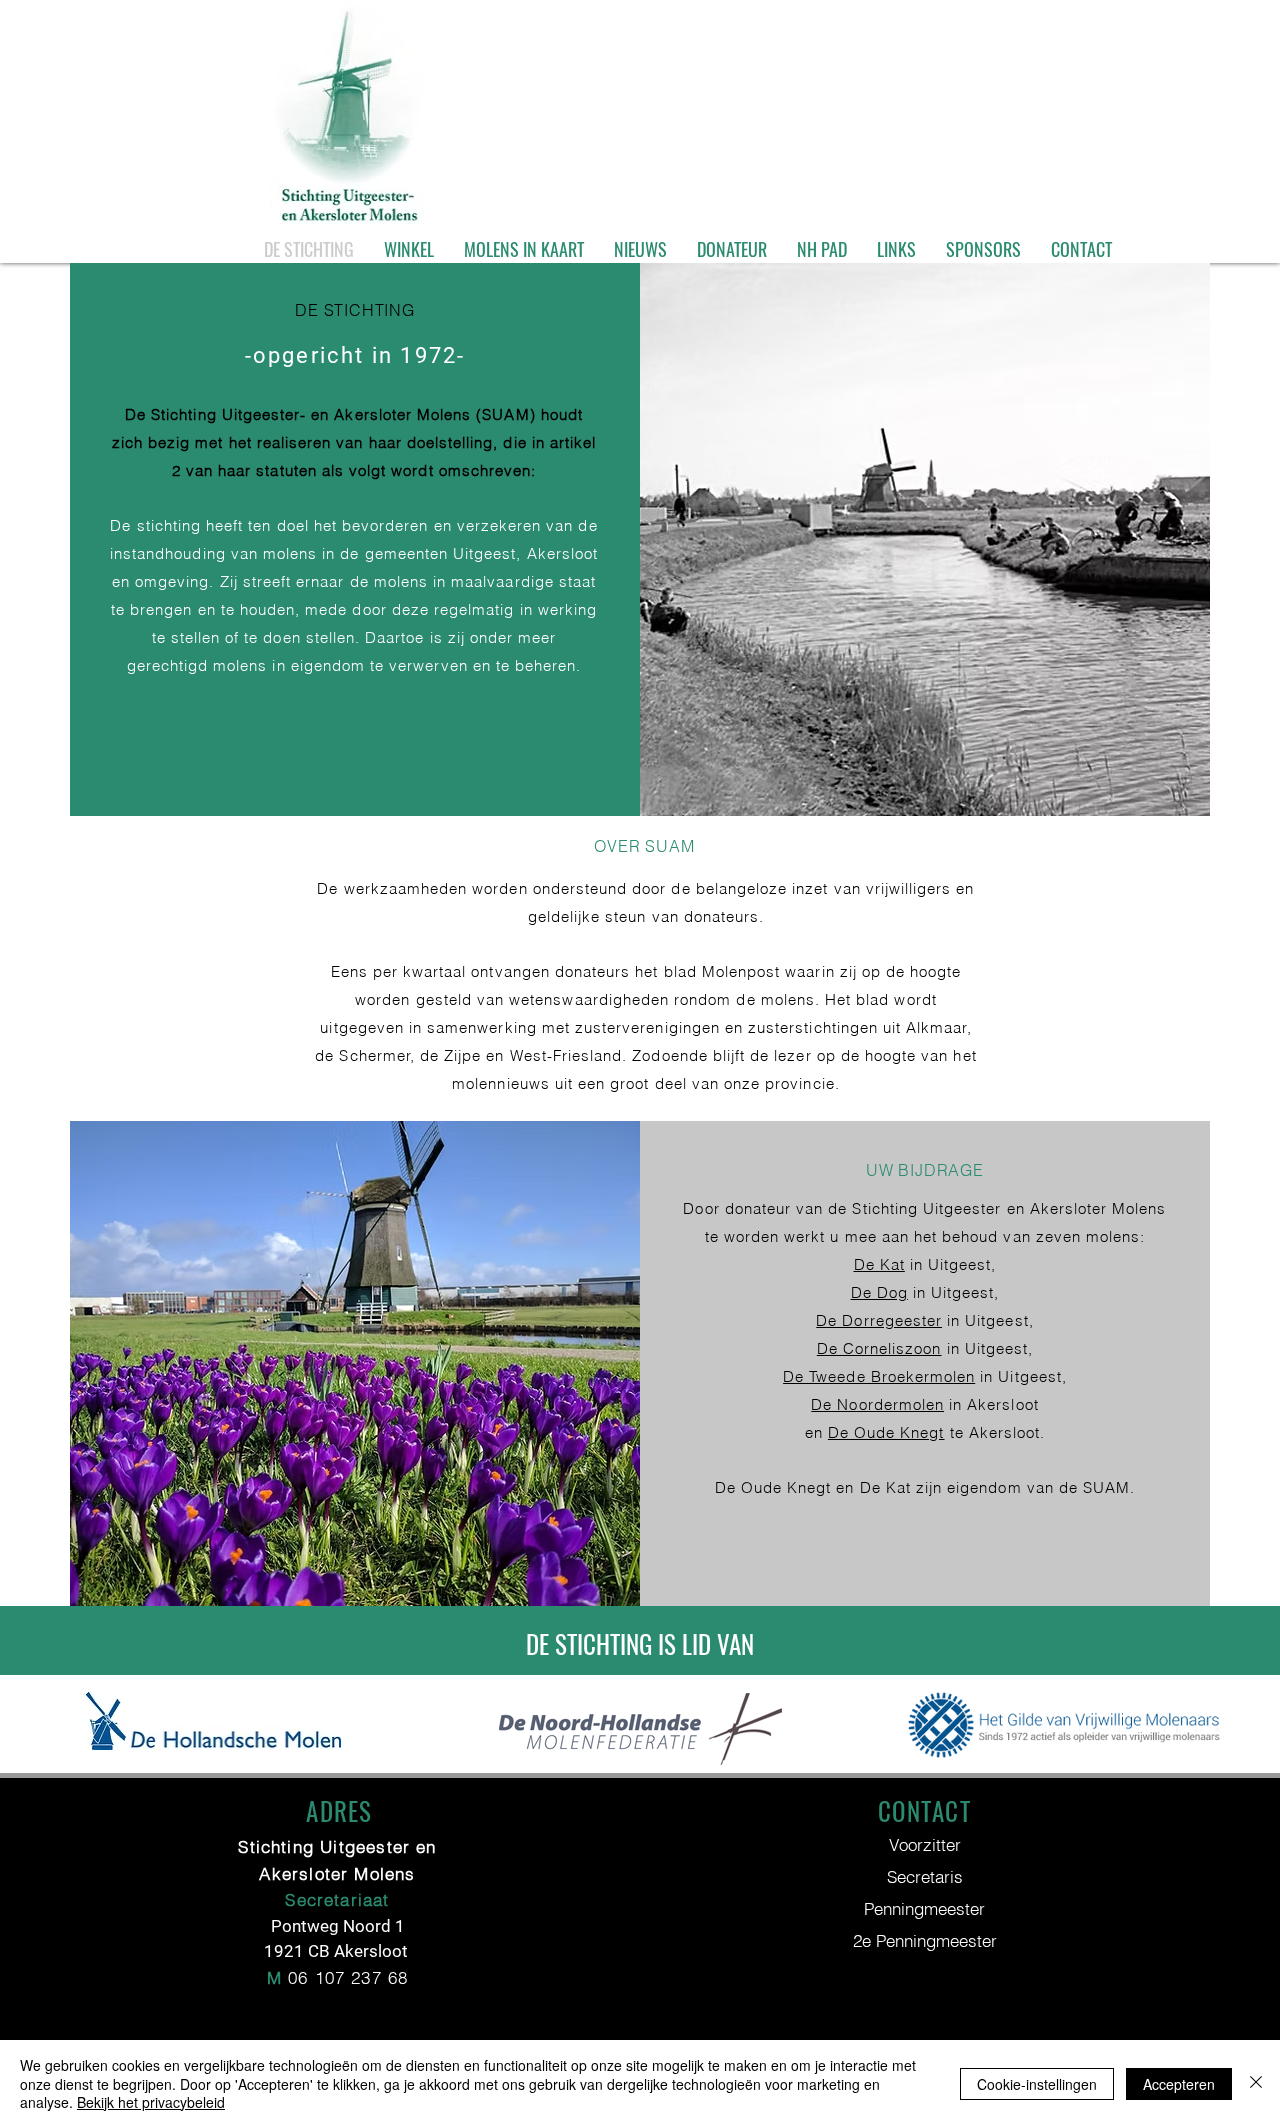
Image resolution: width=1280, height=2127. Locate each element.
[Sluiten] (1256, 2083)
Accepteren (1179, 2084)
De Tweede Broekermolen (879, 1376)
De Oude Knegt (886, 1432)
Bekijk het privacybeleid (151, 2102)
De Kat (879, 1264)
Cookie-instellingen (1037, 2084)
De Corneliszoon (879, 1348)
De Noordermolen (877, 1404)
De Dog (879, 1292)
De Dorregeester (879, 1320)
